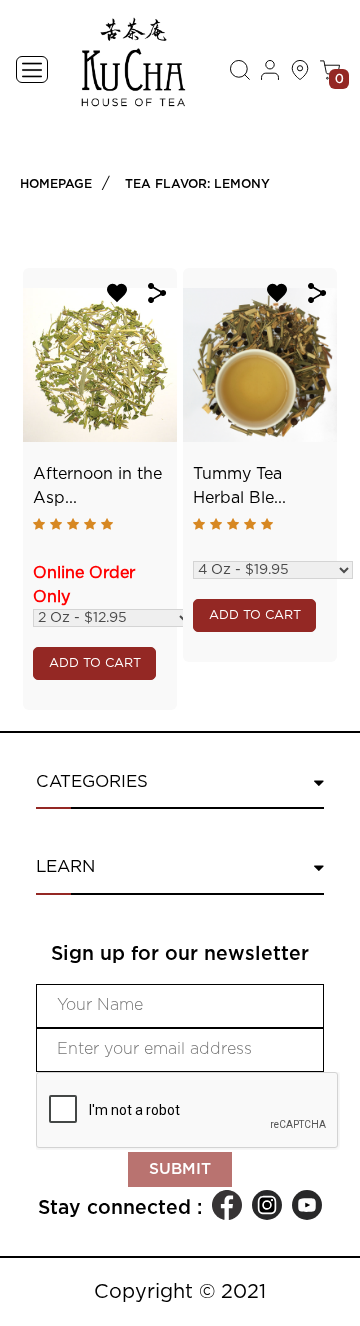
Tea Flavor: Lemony (197, 184)
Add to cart (95, 663)
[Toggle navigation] (32, 69)
